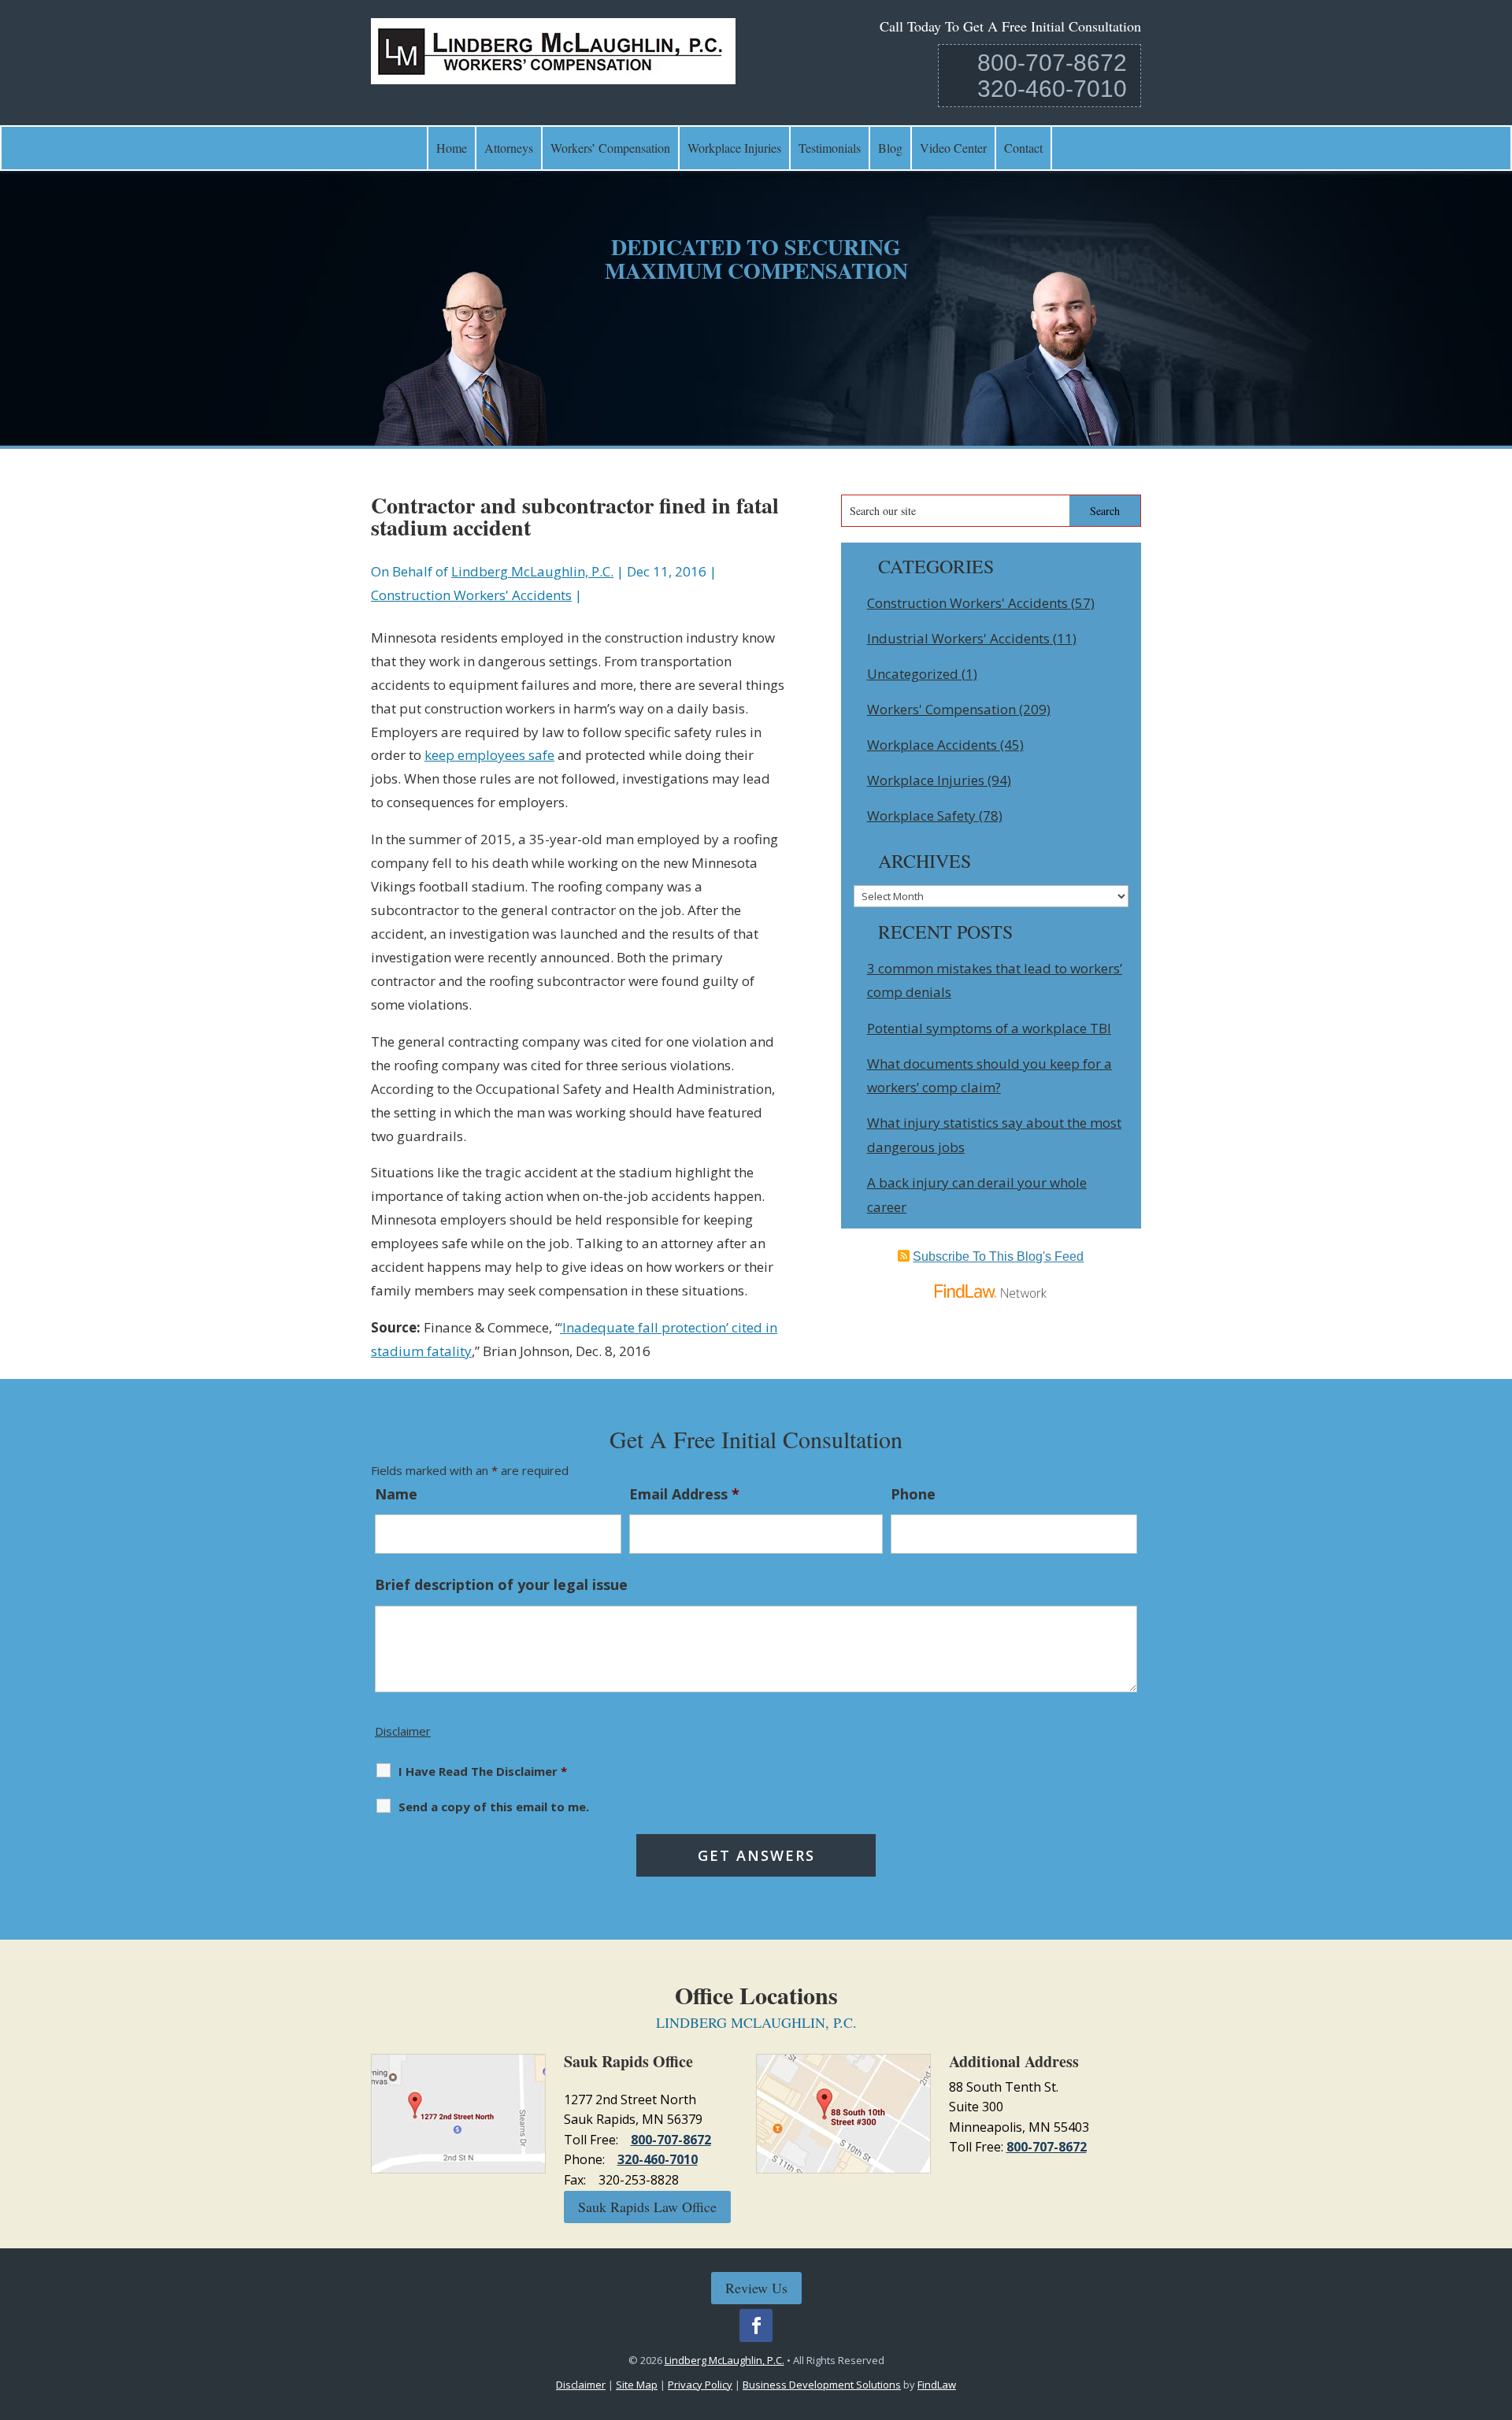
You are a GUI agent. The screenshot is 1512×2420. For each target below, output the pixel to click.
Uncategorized (913, 674)
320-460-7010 (1052, 89)
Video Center (953, 148)
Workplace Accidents (932, 745)
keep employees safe (489, 755)
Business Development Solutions (822, 2385)
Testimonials (830, 148)
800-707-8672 (1052, 63)
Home (452, 148)
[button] (1496, 2306)
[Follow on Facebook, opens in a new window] (756, 2325)
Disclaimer (403, 1731)
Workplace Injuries (734, 148)
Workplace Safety (921, 815)
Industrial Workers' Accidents (958, 638)
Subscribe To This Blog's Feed (998, 1256)
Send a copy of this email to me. (494, 1807)
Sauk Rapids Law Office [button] (647, 2207)
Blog (890, 148)
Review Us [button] (756, 2288)
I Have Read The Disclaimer (483, 1771)
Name (396, 1494)
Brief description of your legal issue (501, 1584)
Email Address (684, 1494)
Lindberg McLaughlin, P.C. (532, 571)
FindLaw (937, 2385)
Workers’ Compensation (610, 148)
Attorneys (509, 148)
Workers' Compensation (941, 709)
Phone (913, 1494)
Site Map (637, 2385)
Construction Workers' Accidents (471, 595)
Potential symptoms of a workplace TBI (989, 1028)
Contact (1023, 148)
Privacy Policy (700, 2385)
